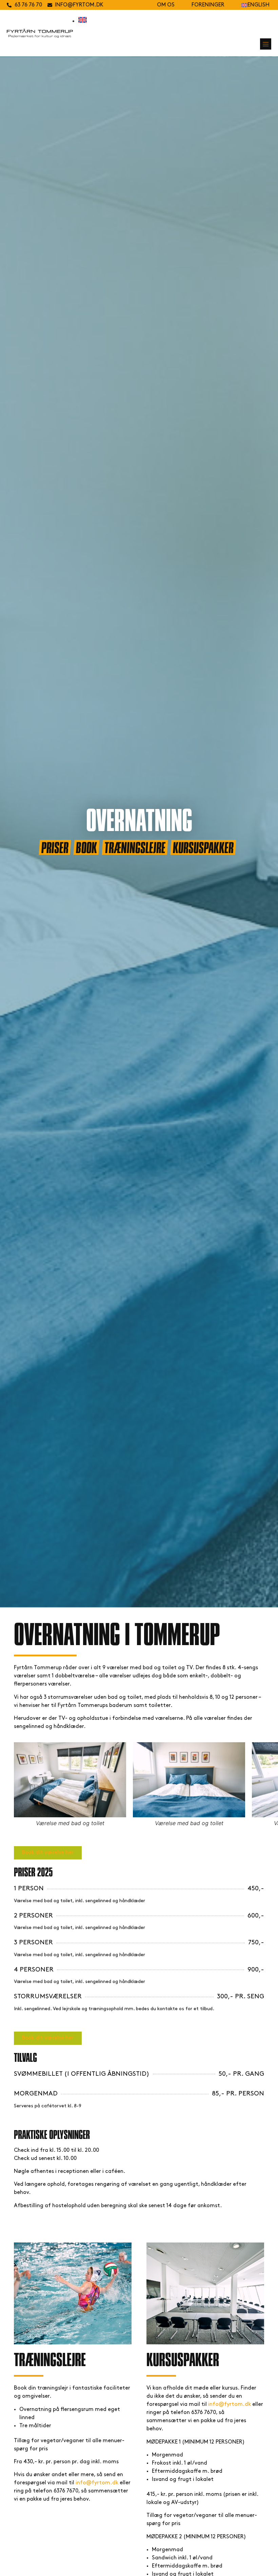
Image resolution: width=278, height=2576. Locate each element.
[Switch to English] (83, 21)
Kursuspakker (203, 847)
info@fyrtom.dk (97, 2483)
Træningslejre (135, 847)
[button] (266, 44)
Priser (55, 847)
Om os (166, 5)
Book (86, 847)
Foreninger (208, 5)
